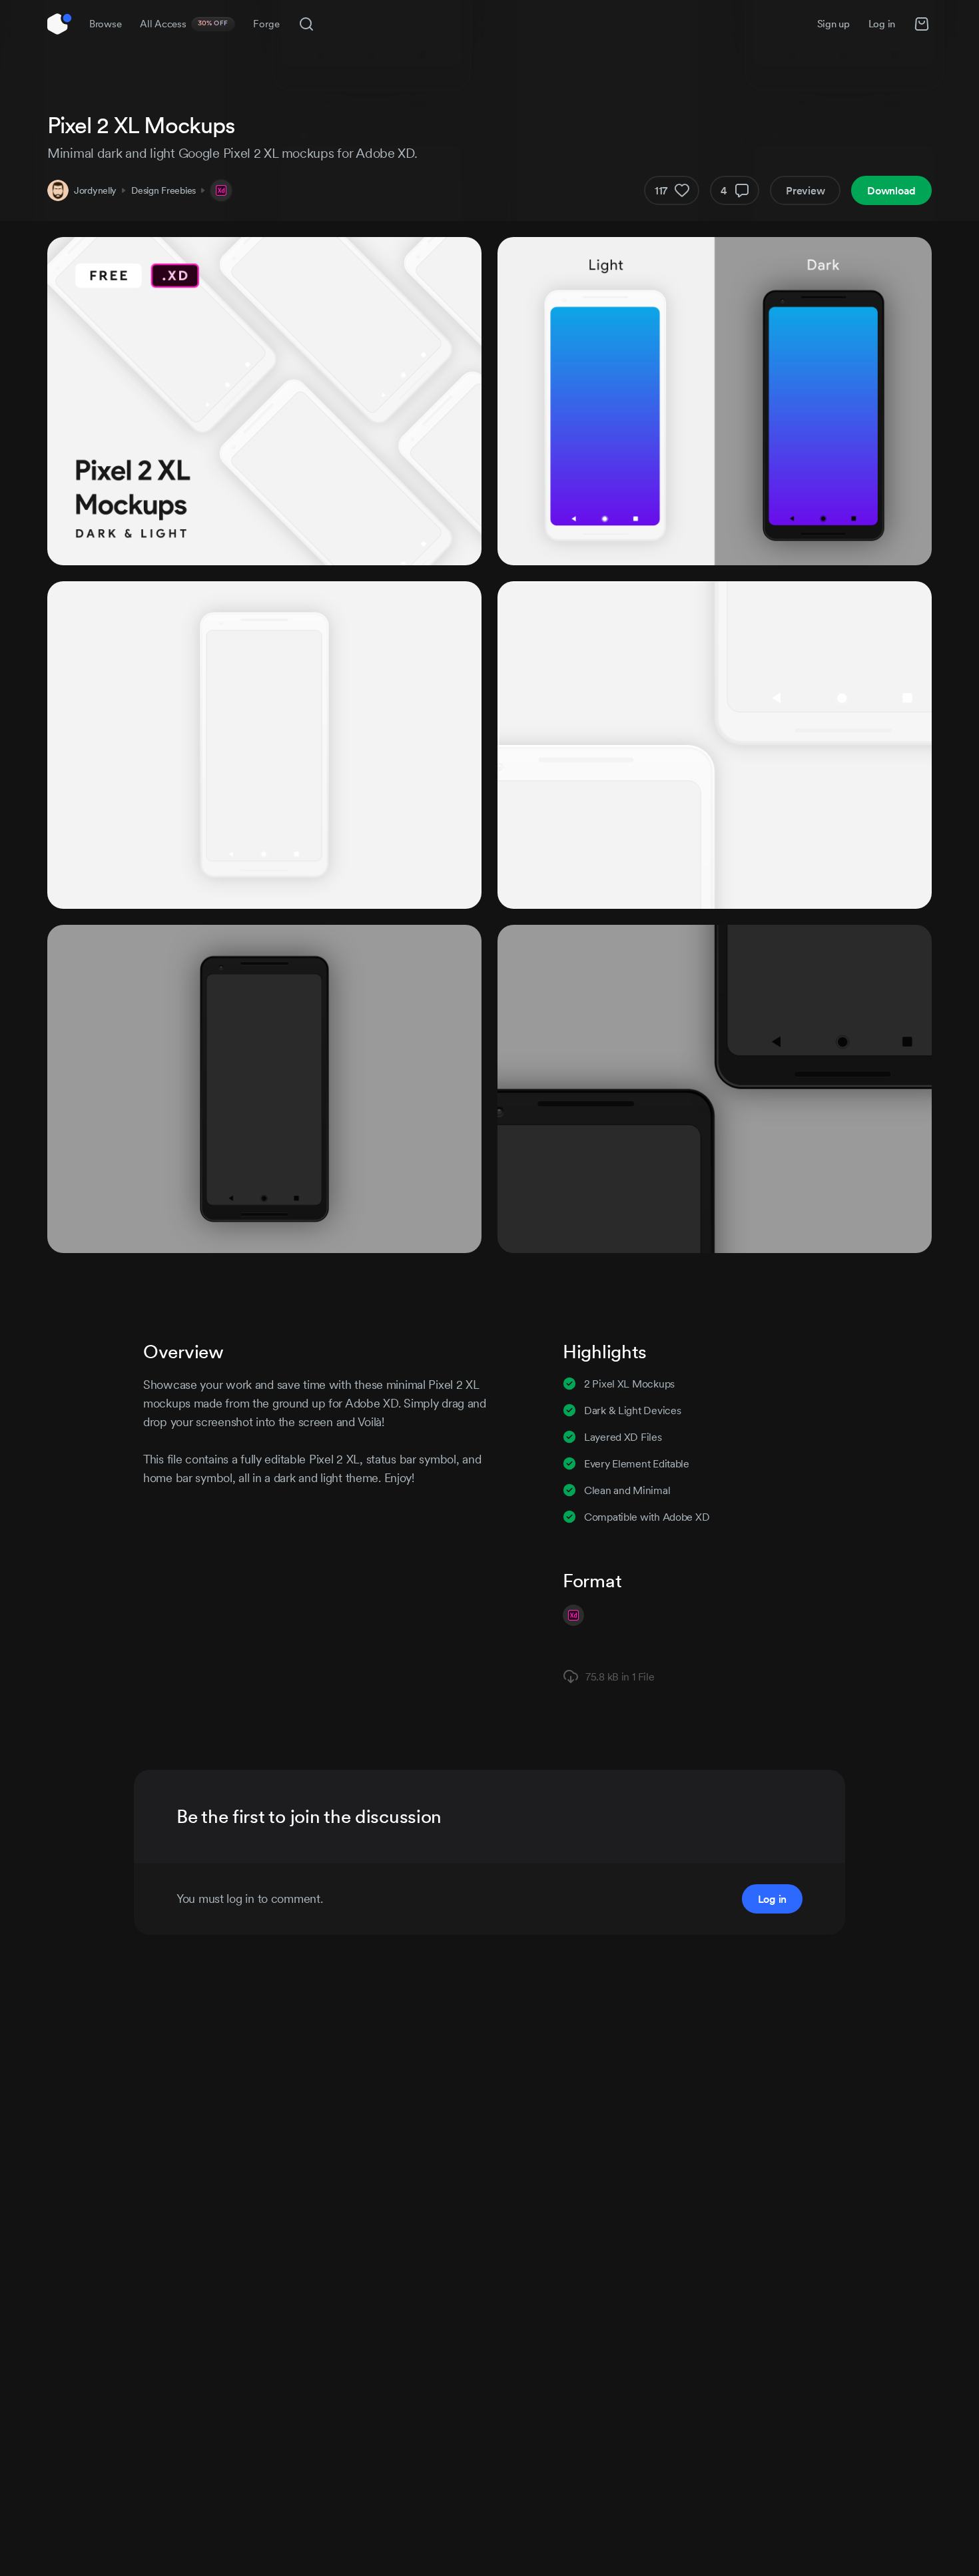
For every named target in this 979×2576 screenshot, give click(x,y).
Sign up (833, 24)
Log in (882, 24)
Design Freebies (163, 190)
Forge (266, 24)
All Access (184, 24)
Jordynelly (95, 190)
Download (891, 190)
